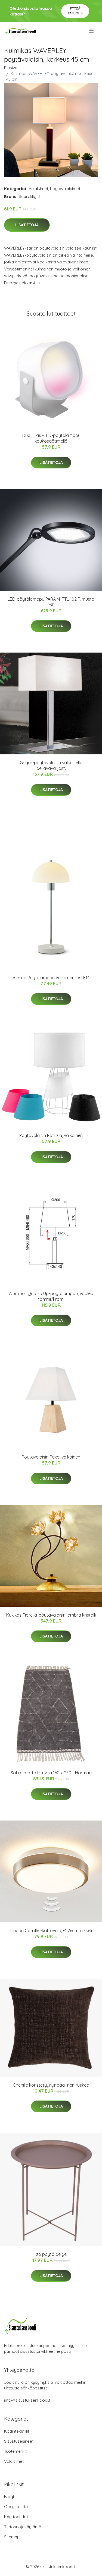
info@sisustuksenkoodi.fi (28, 2400)
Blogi (9, 2497)
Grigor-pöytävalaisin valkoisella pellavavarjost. (51, 765)
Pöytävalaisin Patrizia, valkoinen (51, 1135)
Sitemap (12, 2537)
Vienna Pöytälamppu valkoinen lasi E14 (51, 978)
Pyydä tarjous (75, 11)
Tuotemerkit (15, 2451)
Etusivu (11, 68)
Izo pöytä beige (51, 2254)
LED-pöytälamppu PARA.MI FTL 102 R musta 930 (51, 602)
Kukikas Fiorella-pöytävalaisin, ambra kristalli (51, 1615)
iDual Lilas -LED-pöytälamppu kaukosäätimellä (51, 438)
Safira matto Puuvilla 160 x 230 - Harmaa (51, 1773)
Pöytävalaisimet (65, 189)
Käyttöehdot (16, 2517)
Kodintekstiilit (17, 2431)
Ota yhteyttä (16, 2507)
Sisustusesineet (19, 2441)
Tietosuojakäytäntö (23, 2527)
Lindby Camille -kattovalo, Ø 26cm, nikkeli (51, 1931)
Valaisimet (38, 189)
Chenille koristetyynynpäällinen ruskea (51, 2085)
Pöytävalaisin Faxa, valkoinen (51, 1457)
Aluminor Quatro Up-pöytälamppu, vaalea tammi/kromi (51, 1296)
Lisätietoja (27, 225)
